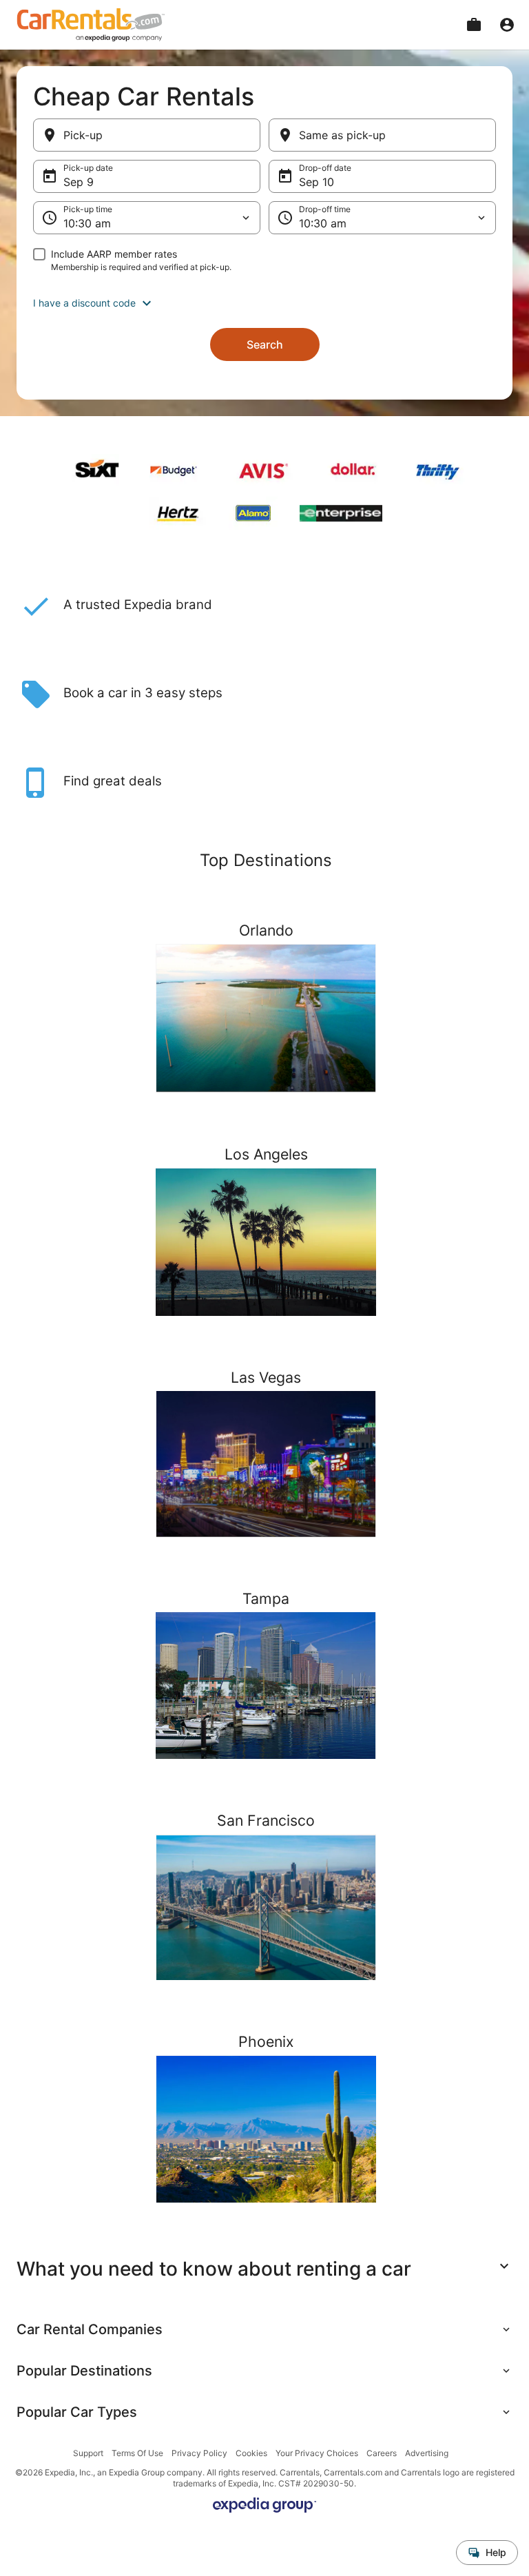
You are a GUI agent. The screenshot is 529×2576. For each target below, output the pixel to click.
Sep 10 (317, 182)
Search (265, 344)
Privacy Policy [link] (199, 2453)
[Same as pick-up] (382, 135)
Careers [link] (382, 2453)
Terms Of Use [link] (137, 2453)
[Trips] (474, 25)
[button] (264, 303)
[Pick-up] (147, 135)
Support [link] (88, 2453)
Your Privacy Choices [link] (317, 2453)
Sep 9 (79, 182)
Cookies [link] (251, 2453)
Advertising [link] (427, 2453)
